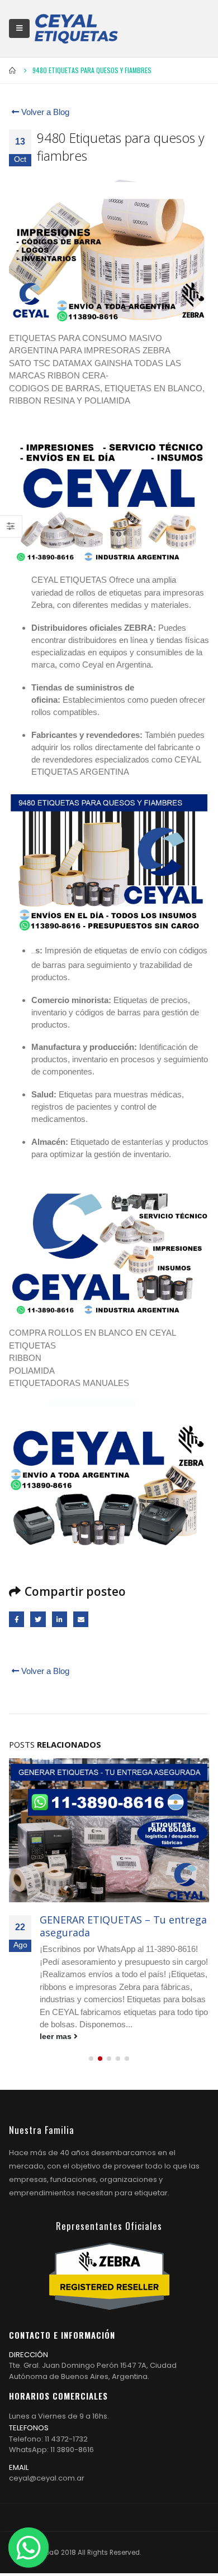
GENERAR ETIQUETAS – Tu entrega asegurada (123, 1926)
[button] (91, 2059)
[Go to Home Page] (13, 70)
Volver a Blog (44, 112)
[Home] (76, 28)
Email (81, 1619)
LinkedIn (60, 1619)
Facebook (16, 1619)
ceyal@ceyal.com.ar (47, 2478)
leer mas (57, 2037)
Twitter (38, 1619)
